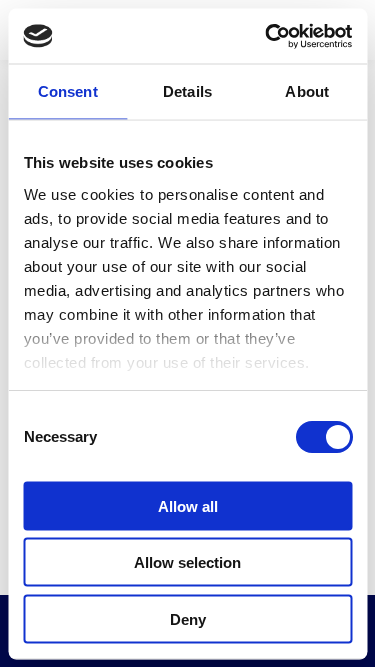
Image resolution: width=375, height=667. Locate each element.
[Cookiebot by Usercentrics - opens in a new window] (267, 36)
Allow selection (187, 562)
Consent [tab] (68, 91)
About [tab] (307, 91)
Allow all (188, 505)
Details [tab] (187, 91)
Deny (188, 618)
